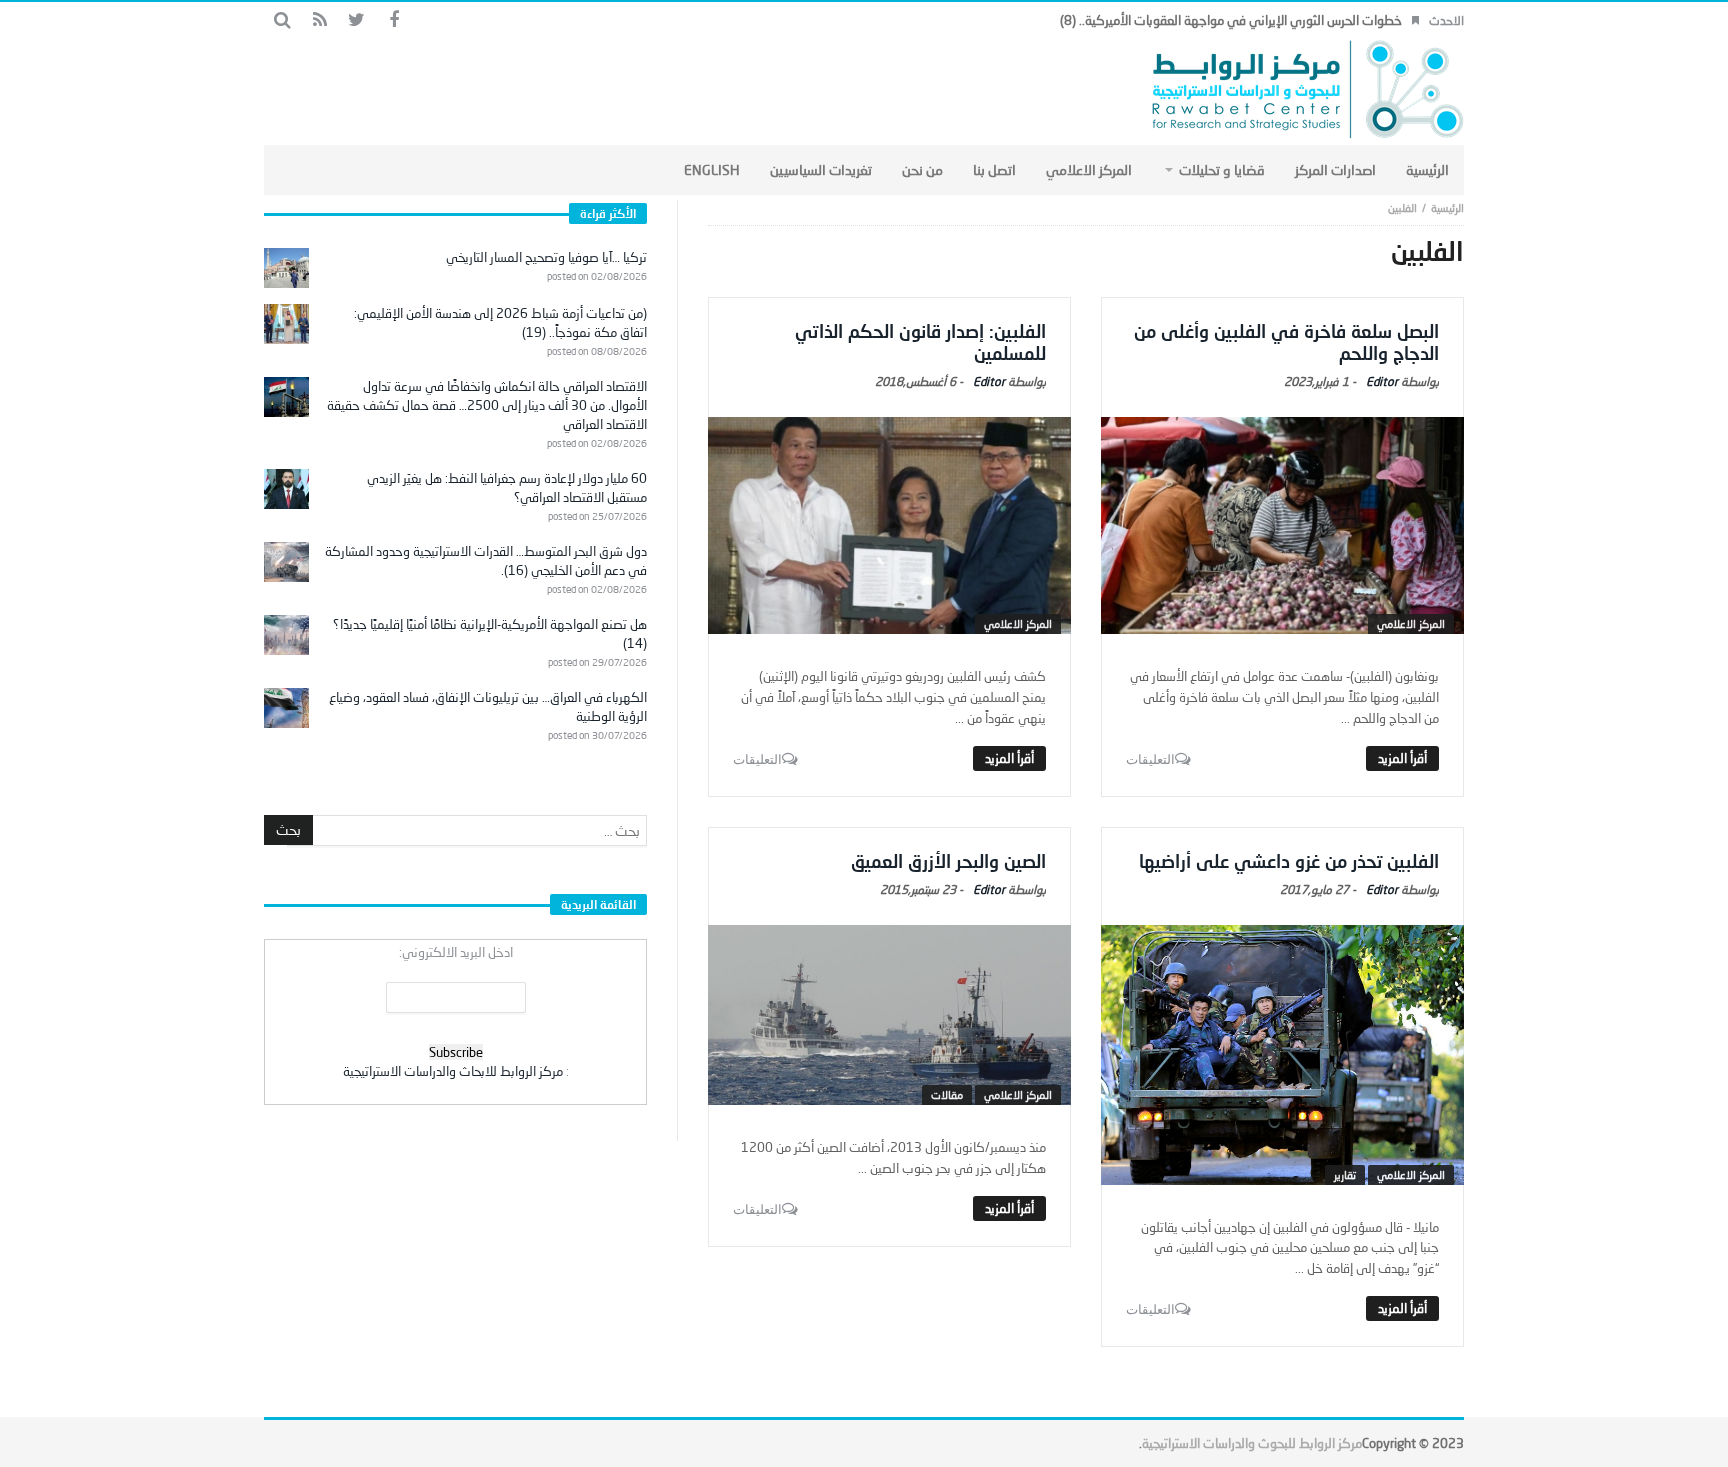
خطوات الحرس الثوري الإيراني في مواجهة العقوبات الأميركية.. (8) (1231, 20)
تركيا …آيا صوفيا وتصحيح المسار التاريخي (546, 257)
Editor (1382, 381)
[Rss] (319, 20)
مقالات (947, 1094)
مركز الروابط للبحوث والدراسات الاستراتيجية (1252, 1443)
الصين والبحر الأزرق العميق (948, 861)
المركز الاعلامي (1411, 623)
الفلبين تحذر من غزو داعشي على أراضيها (1289, 861)
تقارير (1345, 1174)
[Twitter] (356, 20)
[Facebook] (393, 20)
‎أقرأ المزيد (1402, 758)
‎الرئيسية (1447, 207)
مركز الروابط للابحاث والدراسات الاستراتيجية (453, 1071)
